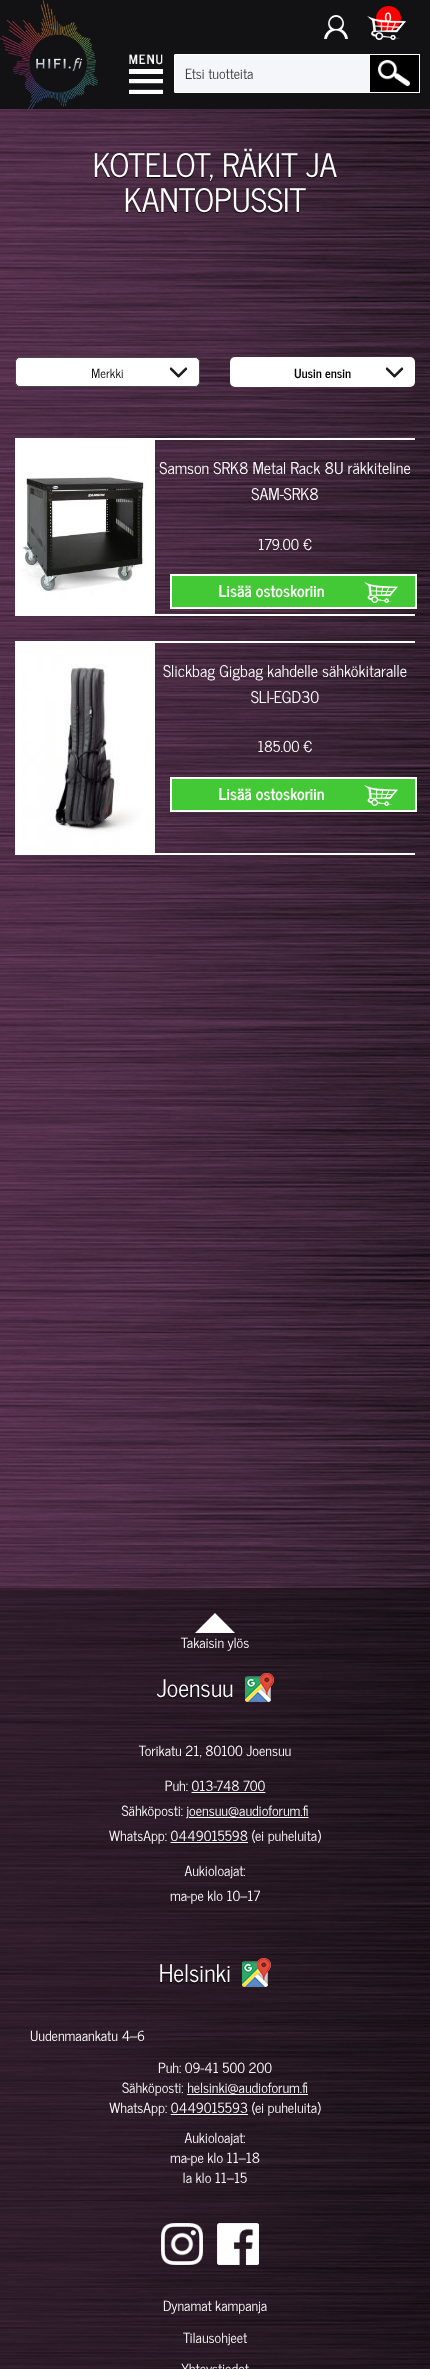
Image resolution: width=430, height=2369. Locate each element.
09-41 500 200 (228, 2067)
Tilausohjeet (215, 2337)
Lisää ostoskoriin (272, 591)
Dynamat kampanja (215, 2305)
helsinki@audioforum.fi (247, 2087)
